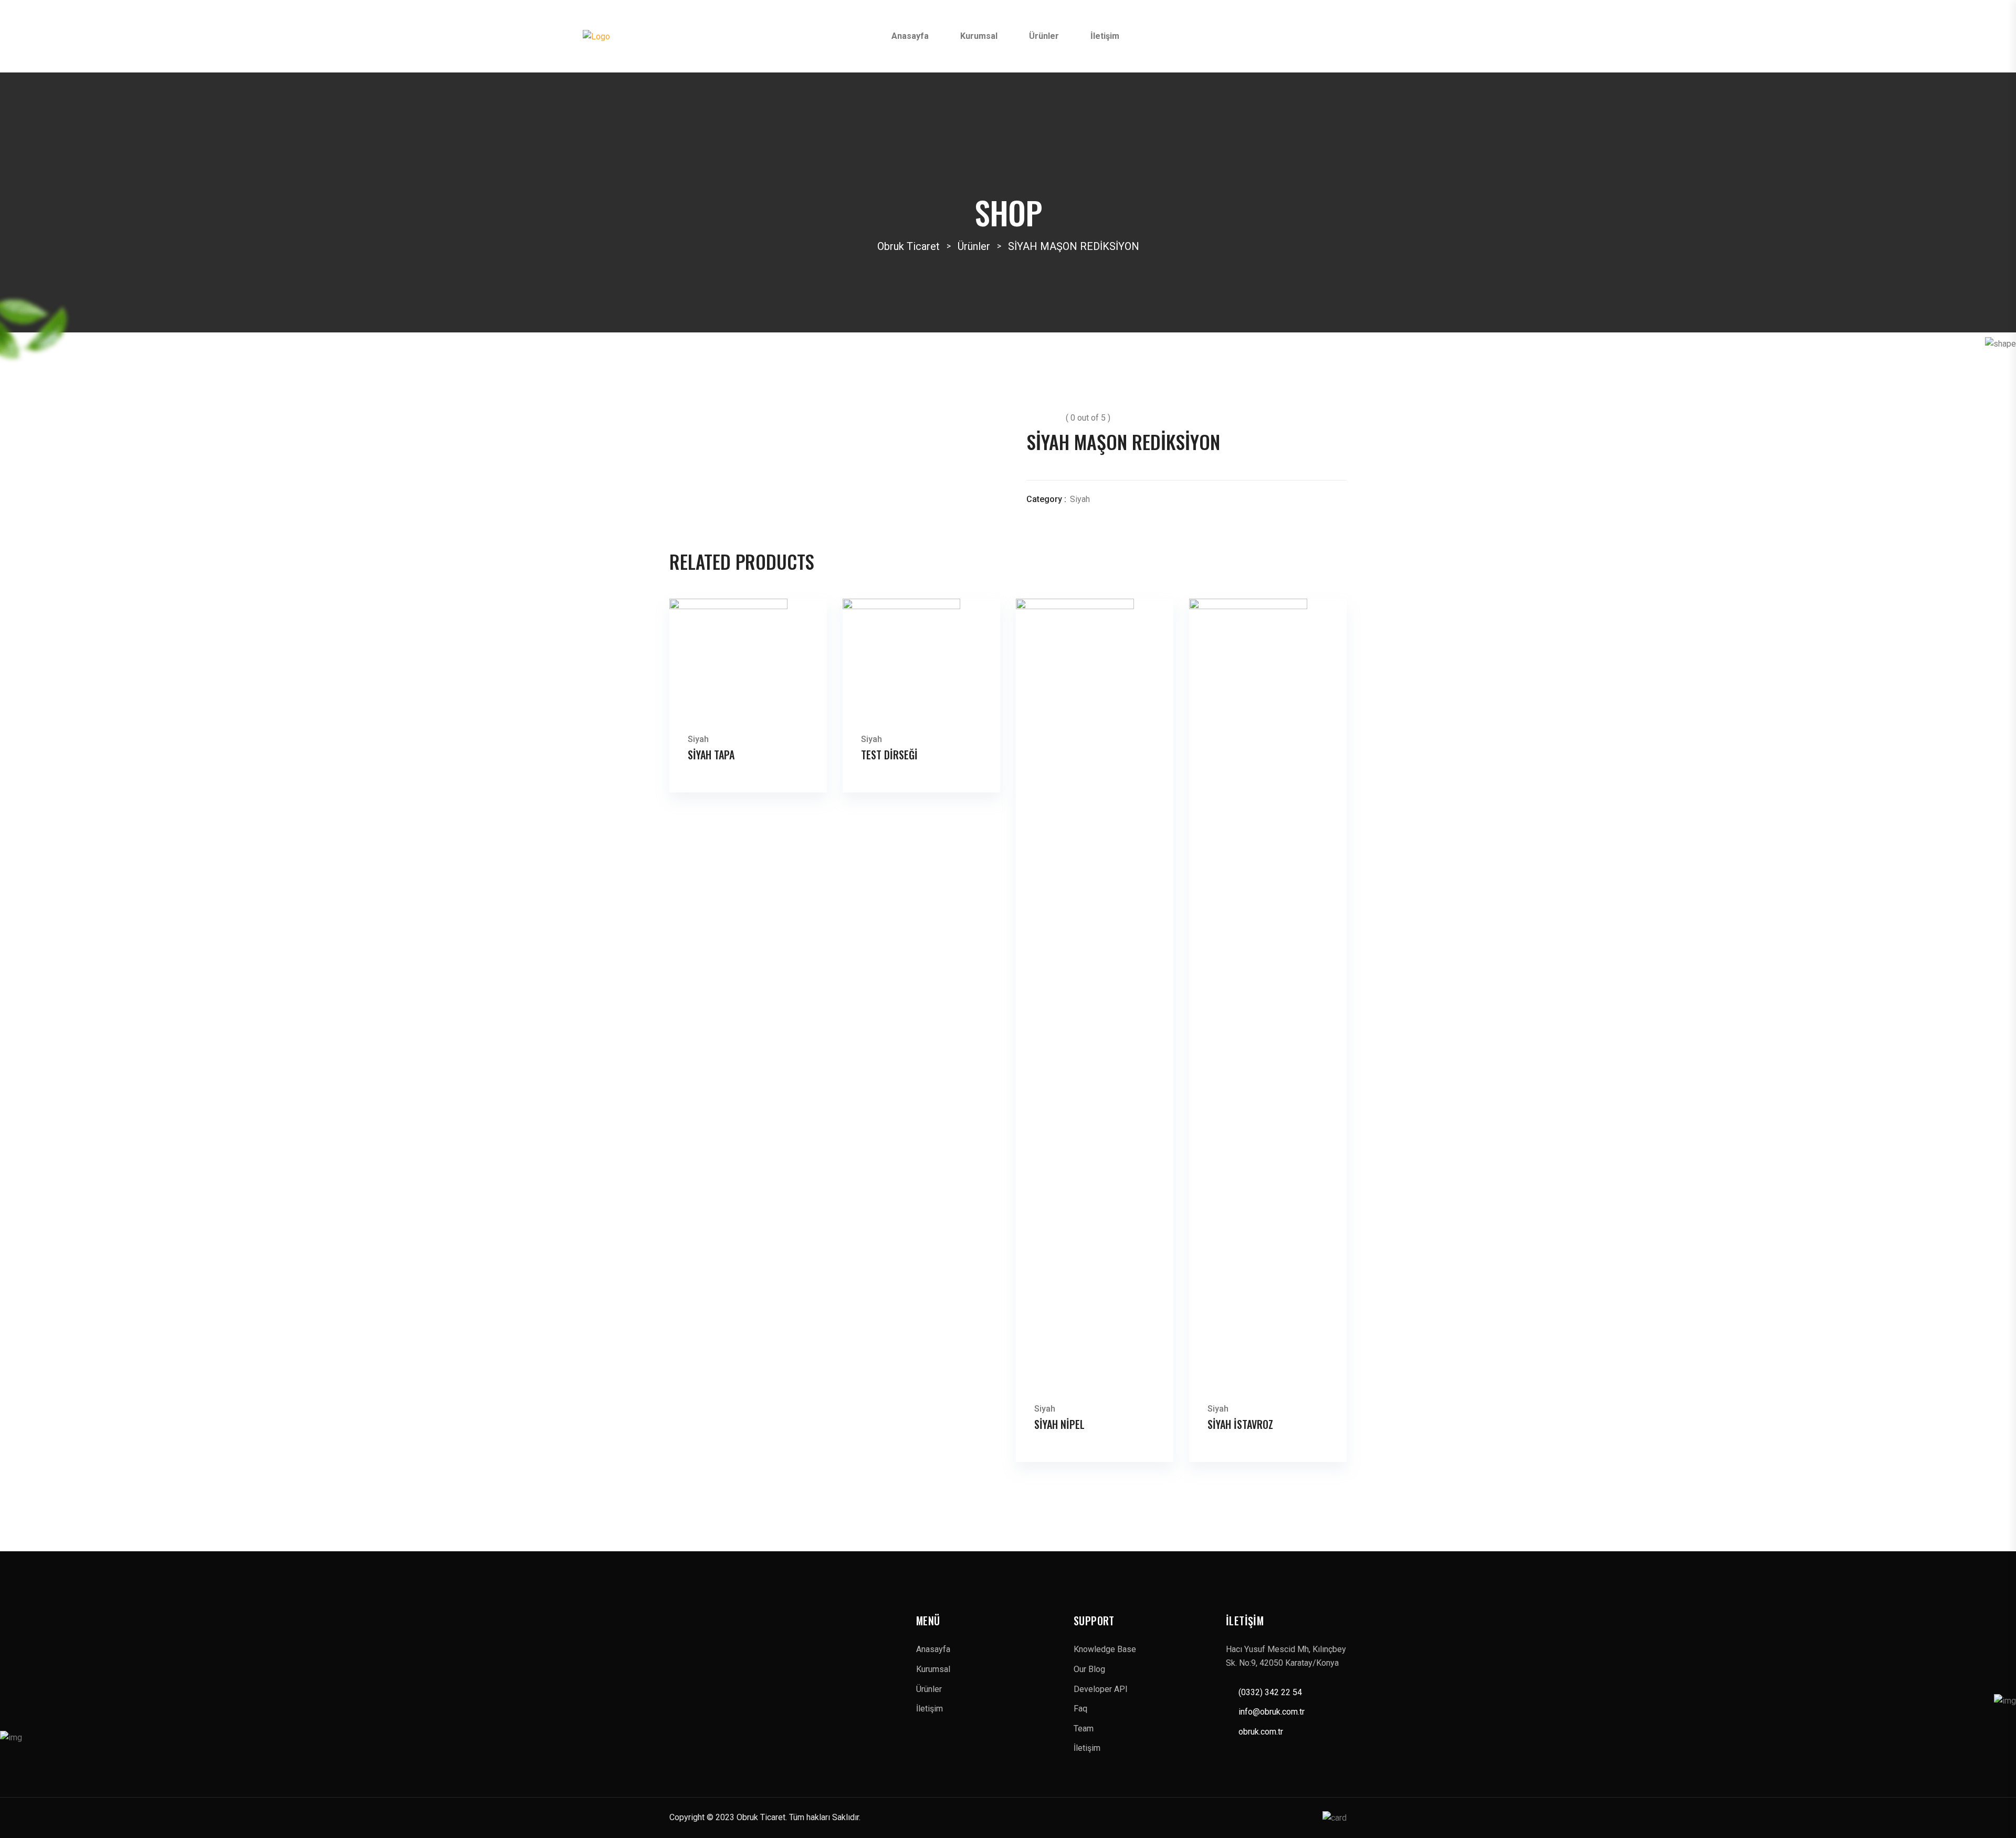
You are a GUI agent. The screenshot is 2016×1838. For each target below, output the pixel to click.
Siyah (1080, 499)
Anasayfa (910, 36)
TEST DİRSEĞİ (889, 755)
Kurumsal (979, 36)
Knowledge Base (1105, 1649)
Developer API (1101, 1689)
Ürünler (1044, 36)
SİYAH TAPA (711, 755)
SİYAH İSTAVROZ (1240, 1424)
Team (1084, 1729)
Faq (1080, 1709)
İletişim (1105, 36)
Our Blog (1089, 1669)
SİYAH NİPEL (1059, 1424)
